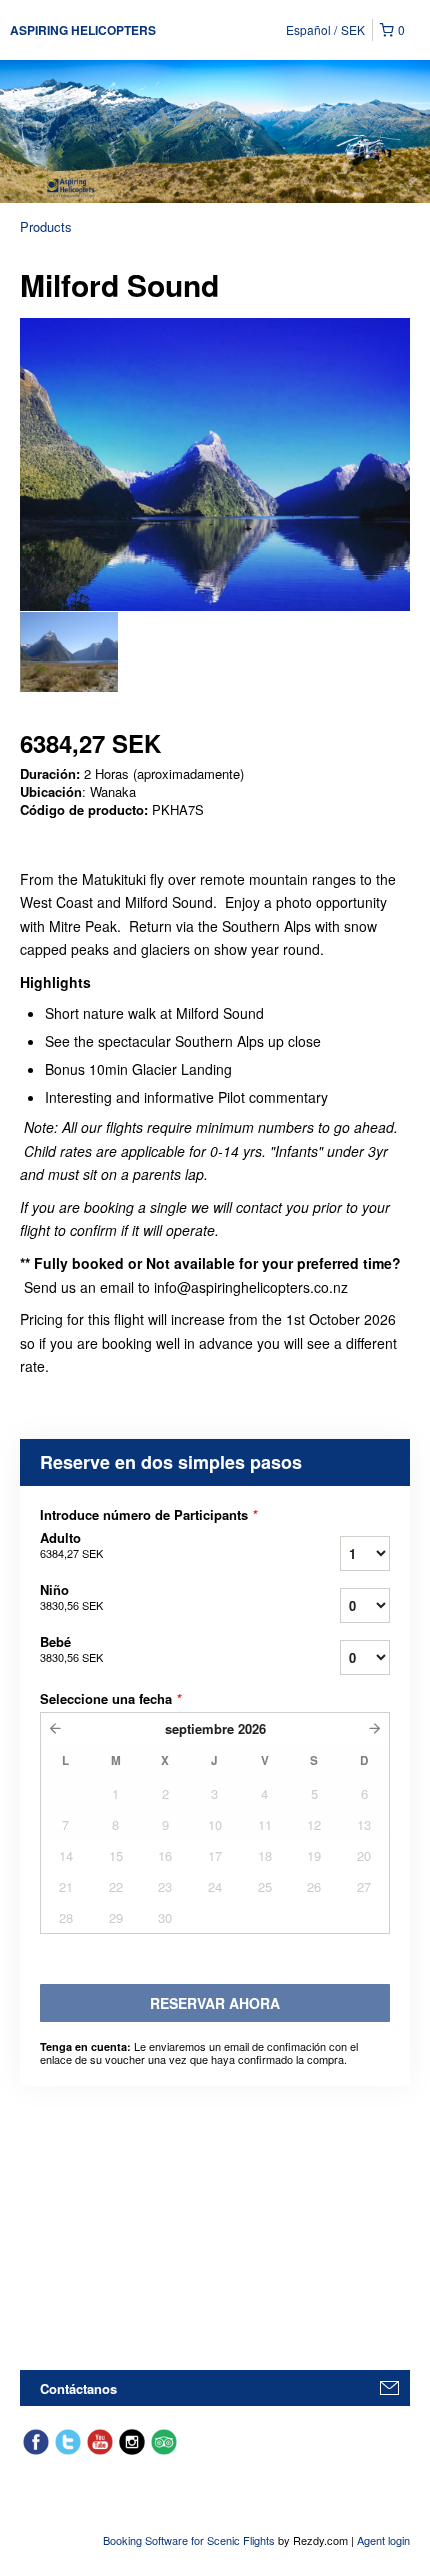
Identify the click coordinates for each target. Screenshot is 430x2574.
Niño (71, 1597)
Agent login (383, 2540)
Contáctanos (78, 2388)
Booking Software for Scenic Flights (190, 2540)
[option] (69, 652)
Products (46, 226)
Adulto (71, 1545)
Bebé (71, 1649)
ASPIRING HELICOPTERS (83, 30)
